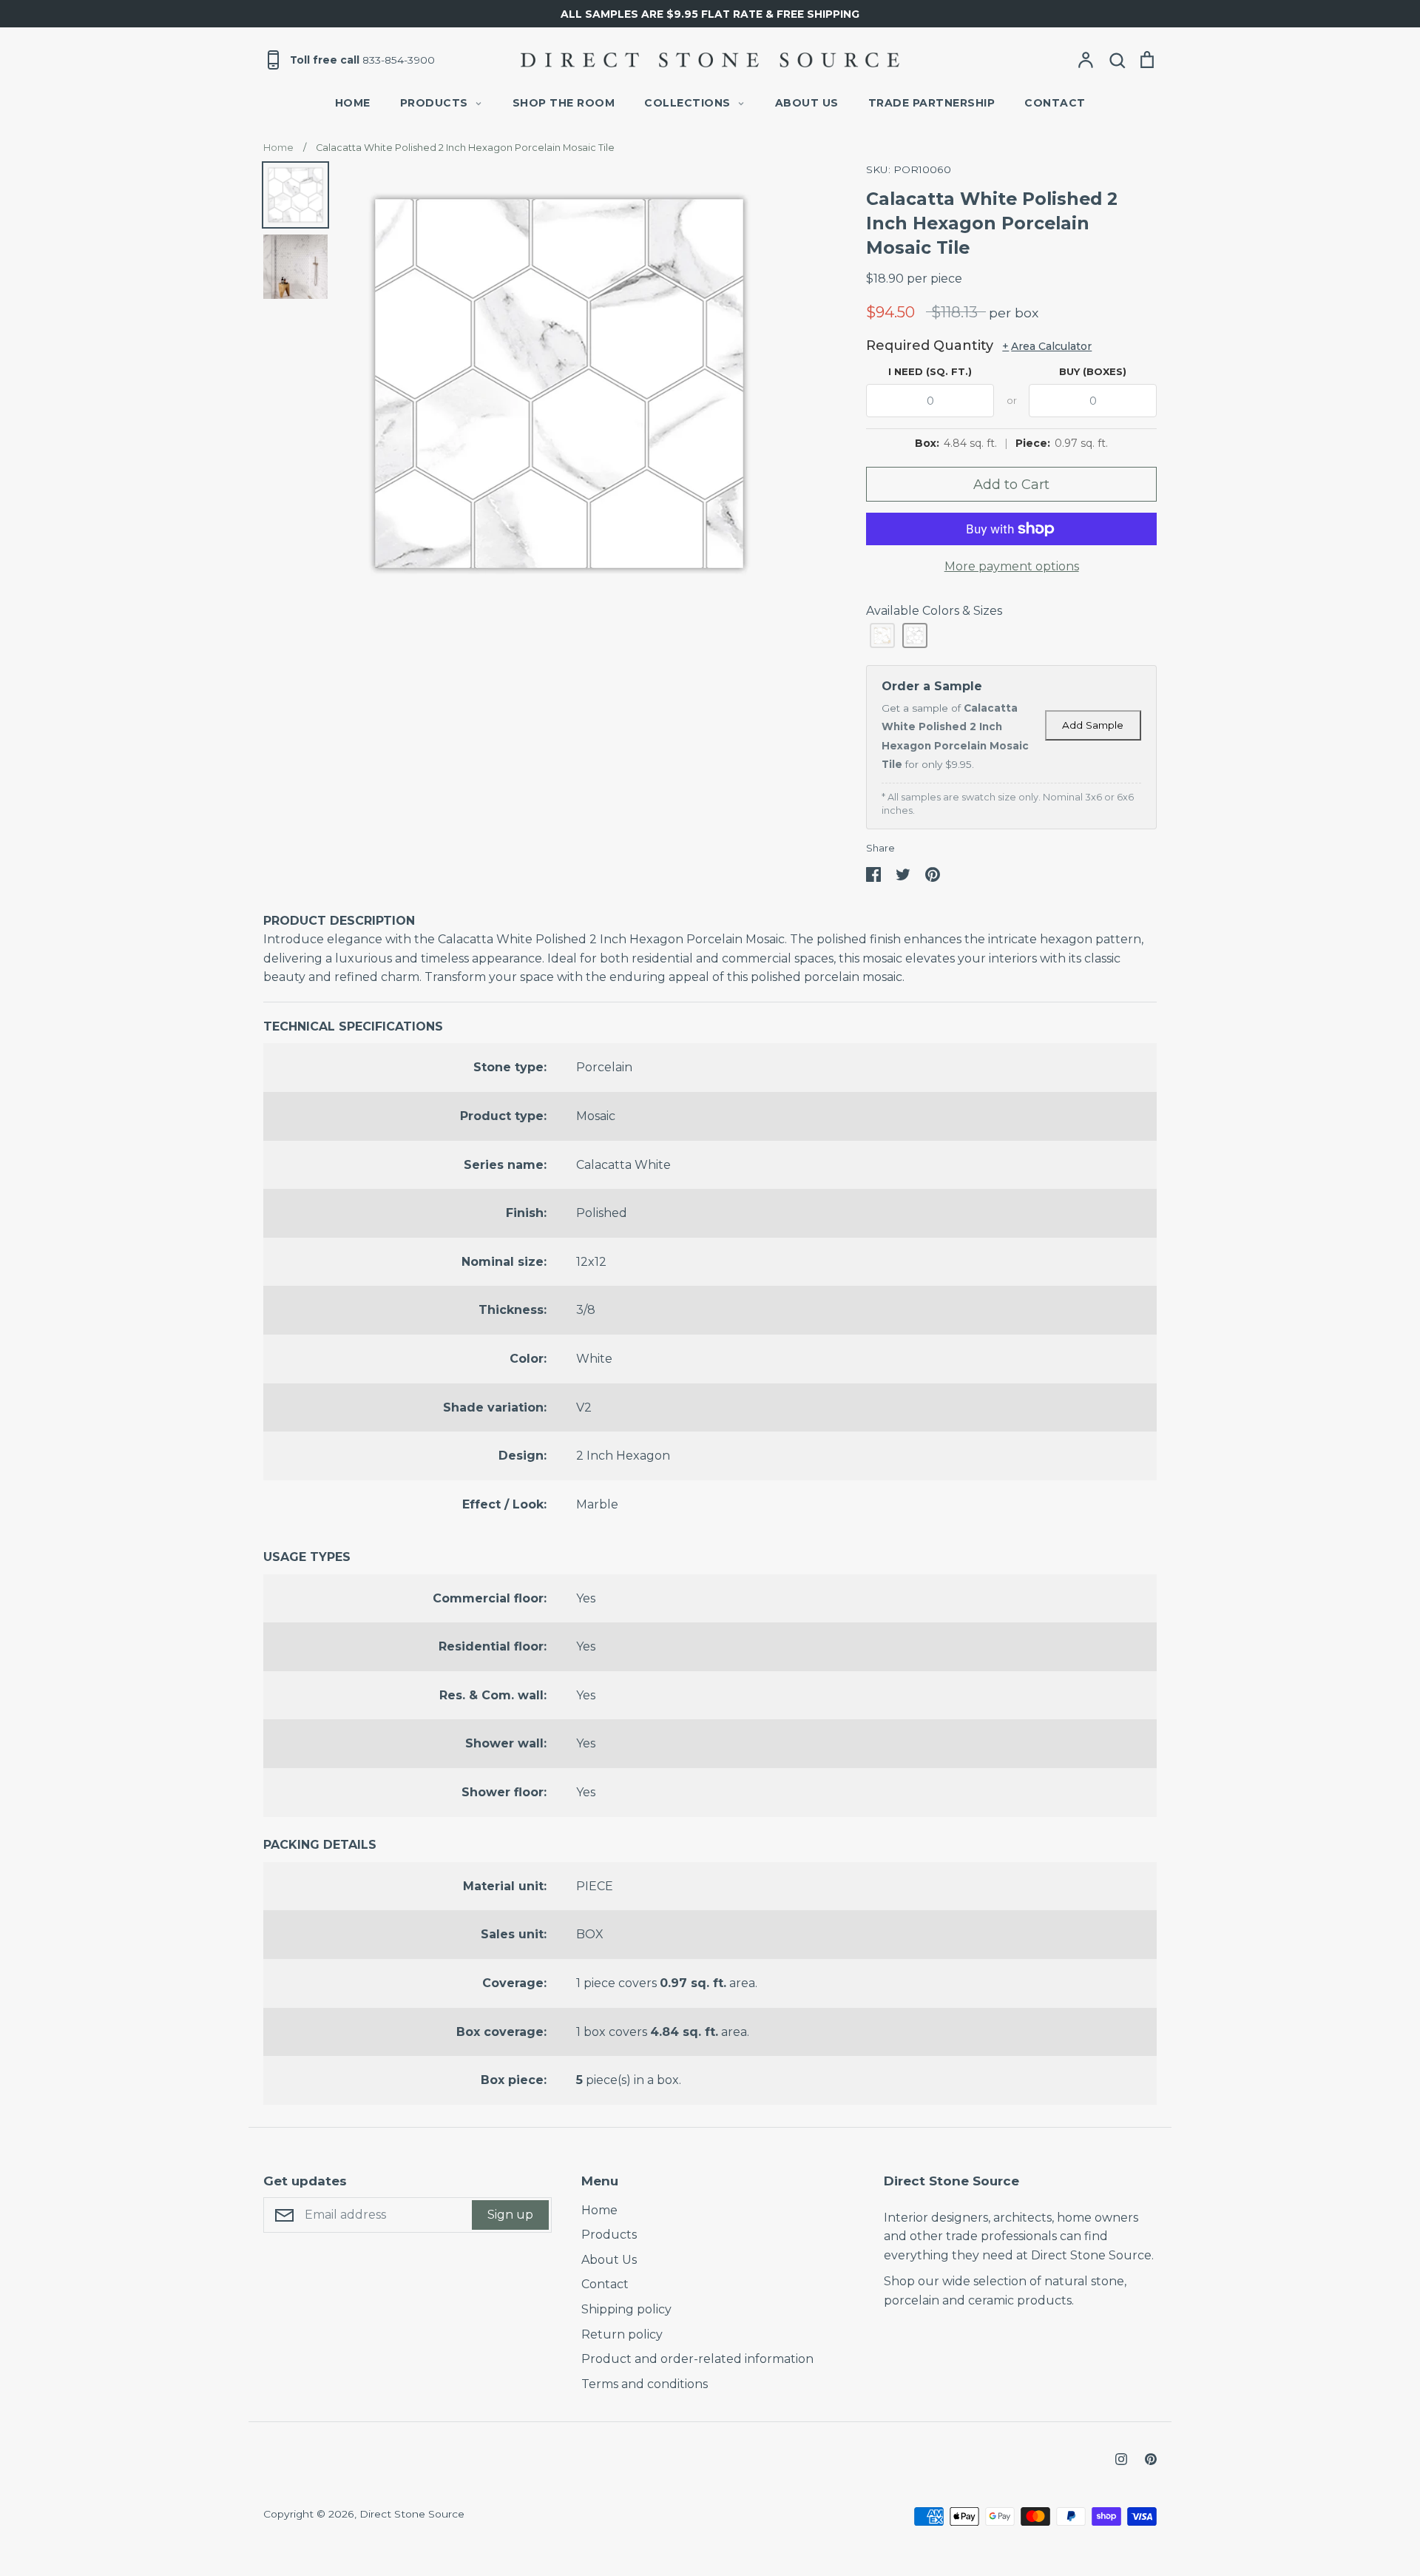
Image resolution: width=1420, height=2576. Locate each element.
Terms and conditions (645, 2384)
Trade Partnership (932, 103)
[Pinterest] (1151, 2459)
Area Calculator (1047, 346)
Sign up (510, 2215)
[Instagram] (1121, 2459)
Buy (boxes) (1093, 371)
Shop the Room (564, 103)
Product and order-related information (697, 2359)
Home (353, 103)
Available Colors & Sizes (934, 611)
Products (434, 103)
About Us (807, 103)
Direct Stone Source (412, 2514)
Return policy (622, 2334)
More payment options (1012, 566)
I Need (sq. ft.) (930, 371)
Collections (687, 103)
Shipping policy (626, 2309)
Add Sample (1093, 725)
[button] (882, 635)
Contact (1055, 103)
